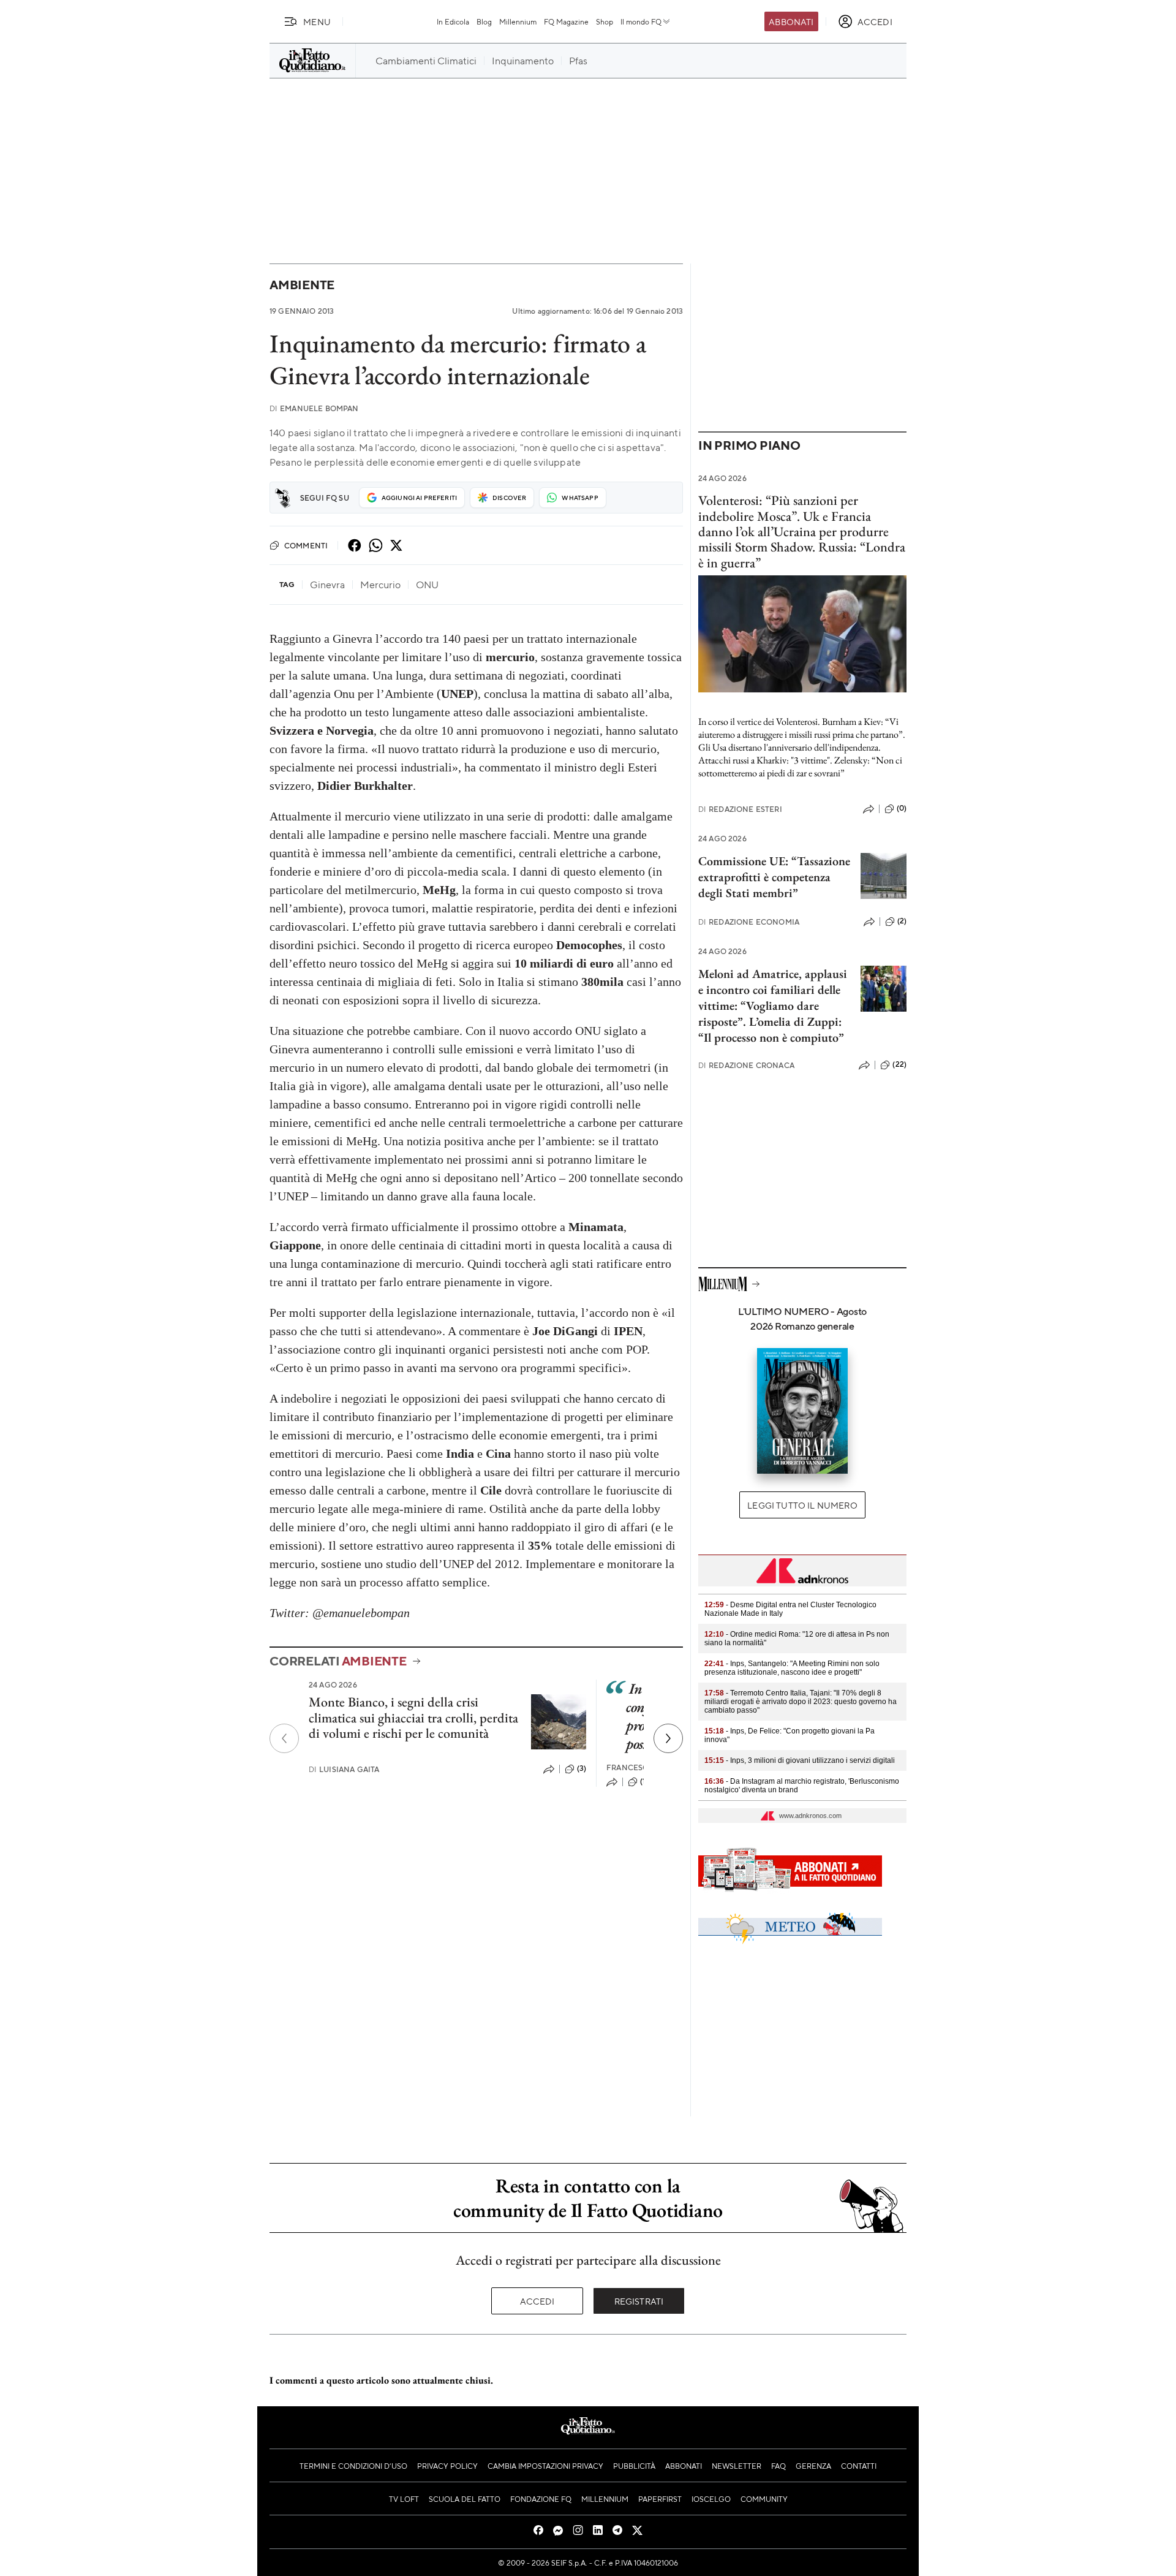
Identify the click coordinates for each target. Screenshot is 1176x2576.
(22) (899, 1064)
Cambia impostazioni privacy (545, 2466)
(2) (902, 921)
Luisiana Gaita (344, 1769)
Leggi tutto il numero (802, 1505)
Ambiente (302, 285)
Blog (484, 21)
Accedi (537, 2301)
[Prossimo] (668, 1738)
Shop (605, 21)
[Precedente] (284, 1738)
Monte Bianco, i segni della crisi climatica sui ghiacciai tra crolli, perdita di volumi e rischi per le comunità (413, 1718)
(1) (644, 1781)
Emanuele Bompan (314, 408)
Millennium (518, 21)
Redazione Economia (749, 922)
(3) (582, 1768)
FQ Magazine (566, 21)
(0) (902, 808)
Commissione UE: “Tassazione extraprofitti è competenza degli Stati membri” (774, 877)
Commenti (306, 545)
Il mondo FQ (641, 21)
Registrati (639, 2301)
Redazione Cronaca (746, 1065)
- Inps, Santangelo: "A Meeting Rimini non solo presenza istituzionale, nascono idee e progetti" (792, 1668)
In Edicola (453, 21)
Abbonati (791, 21)
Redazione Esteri (740, 809)
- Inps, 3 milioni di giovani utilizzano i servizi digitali (800, 1760)
